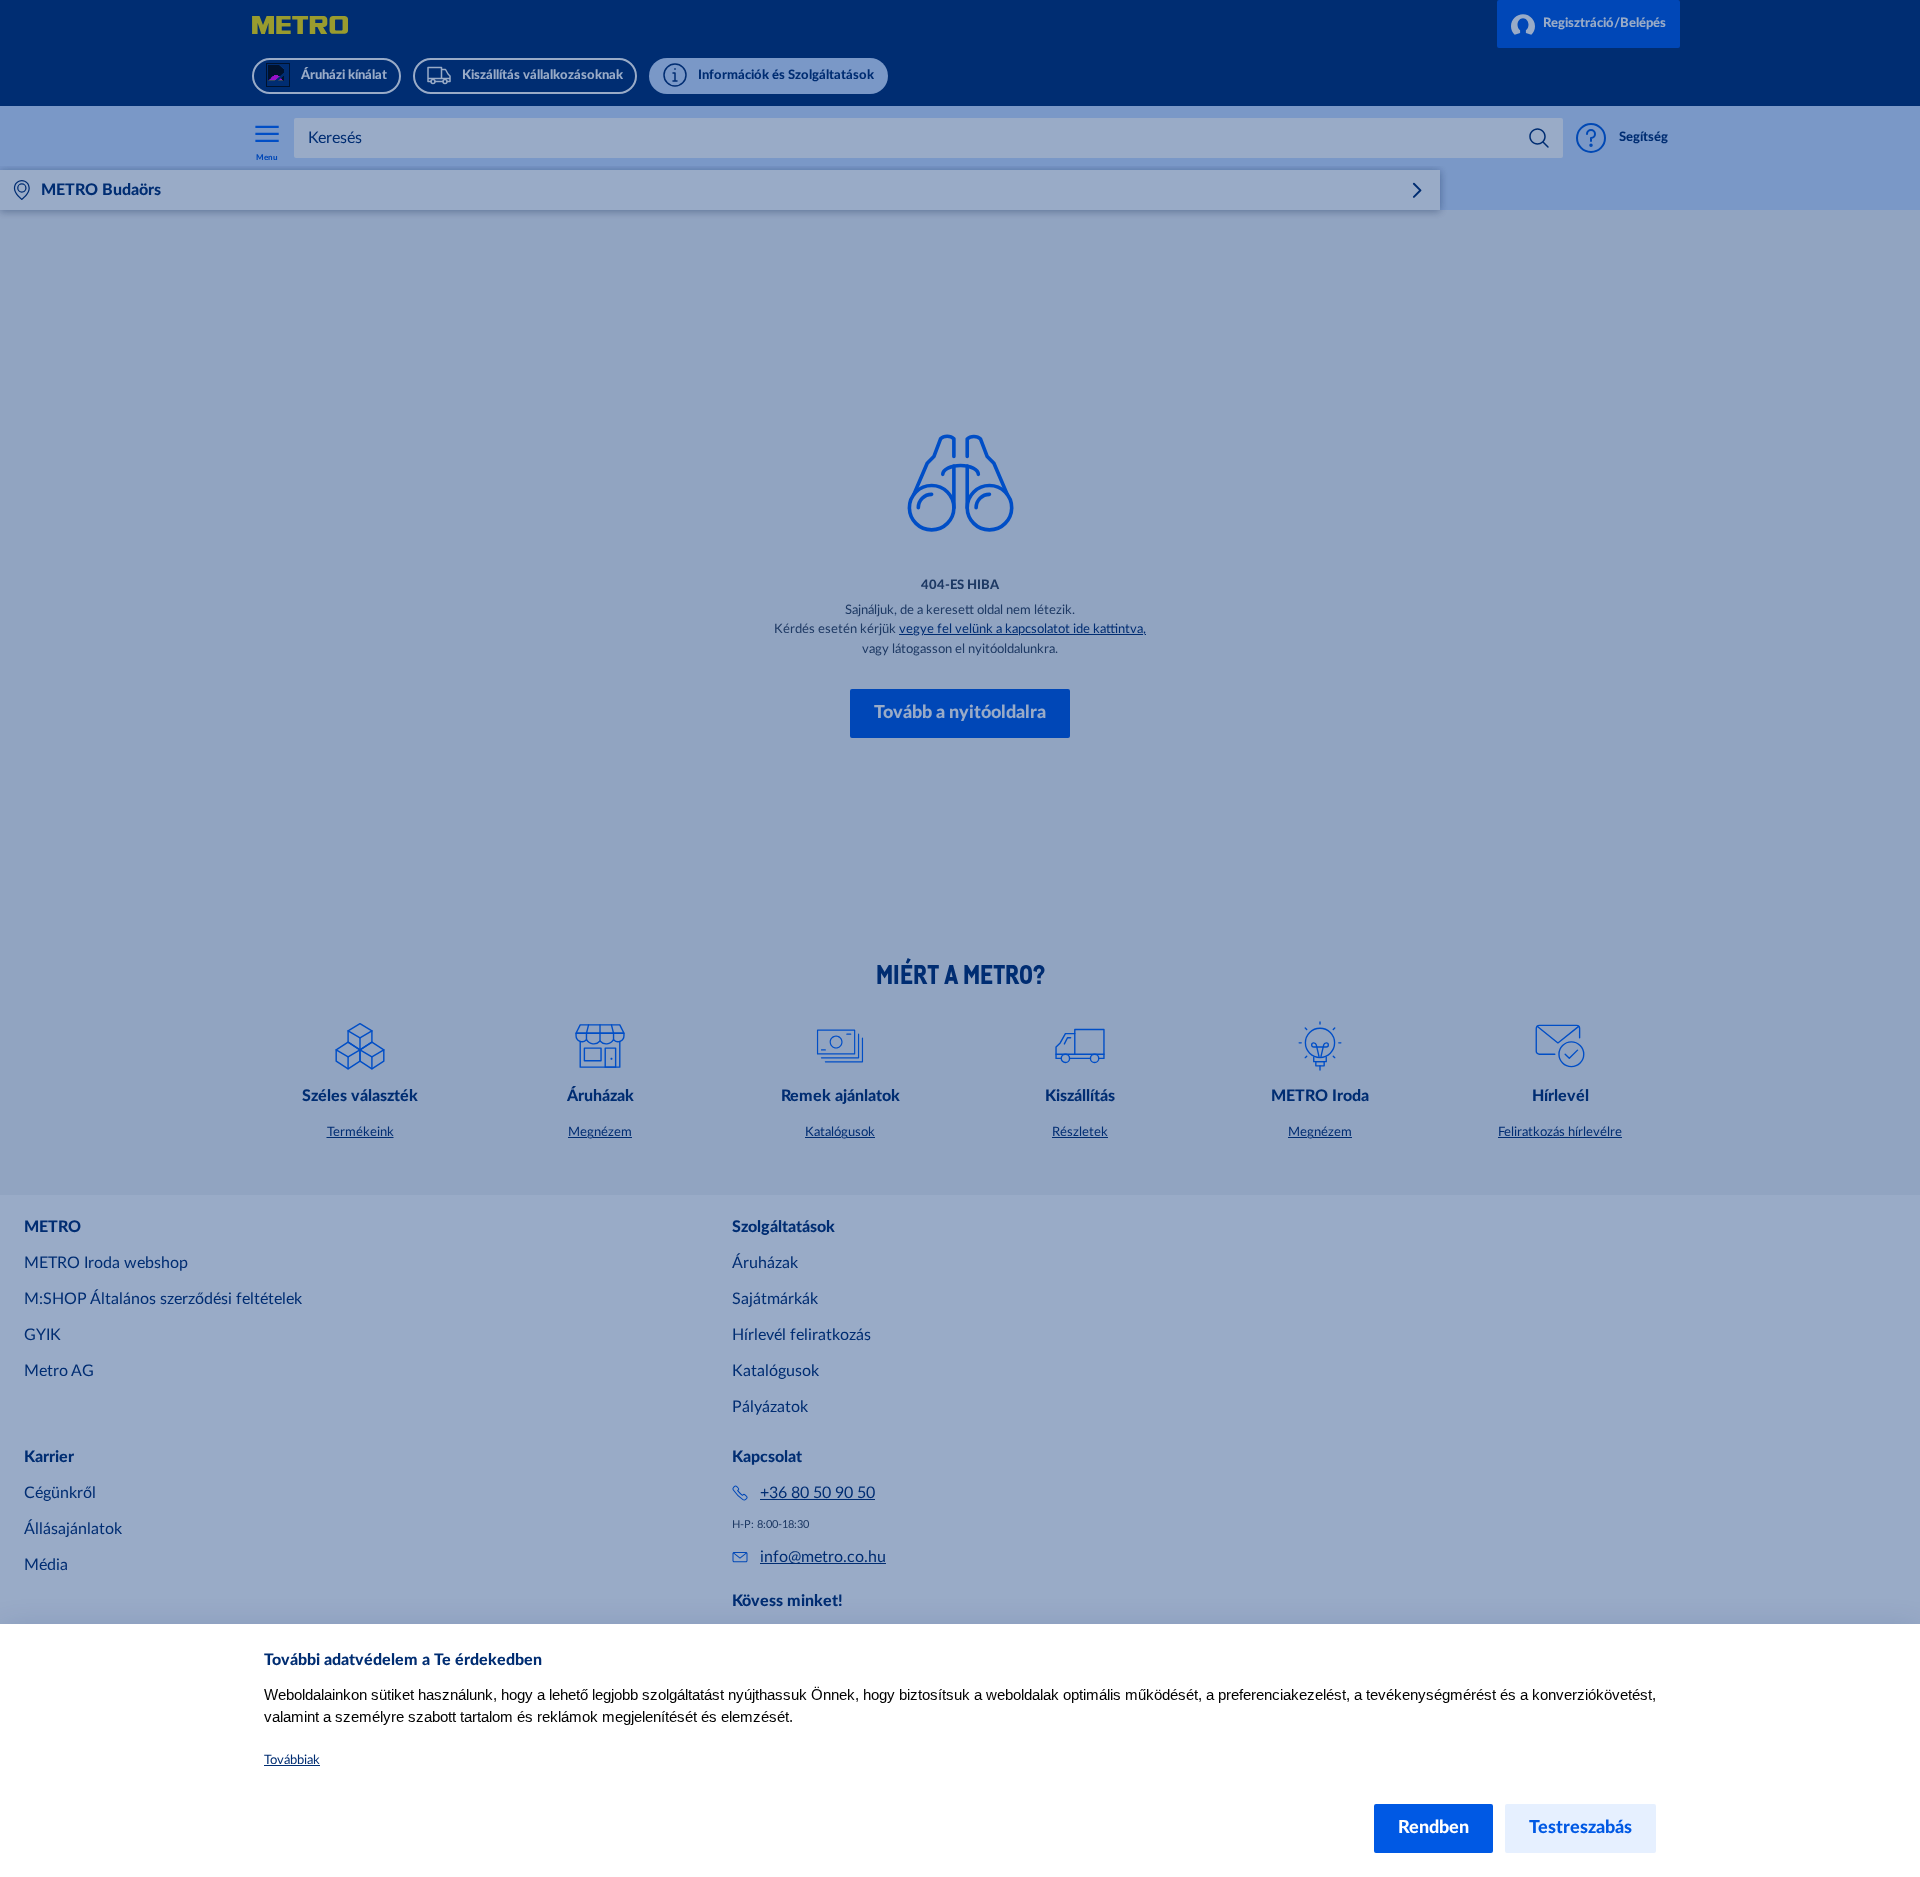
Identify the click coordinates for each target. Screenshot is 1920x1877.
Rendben (1433, 1828)
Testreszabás (1580, 1828)
